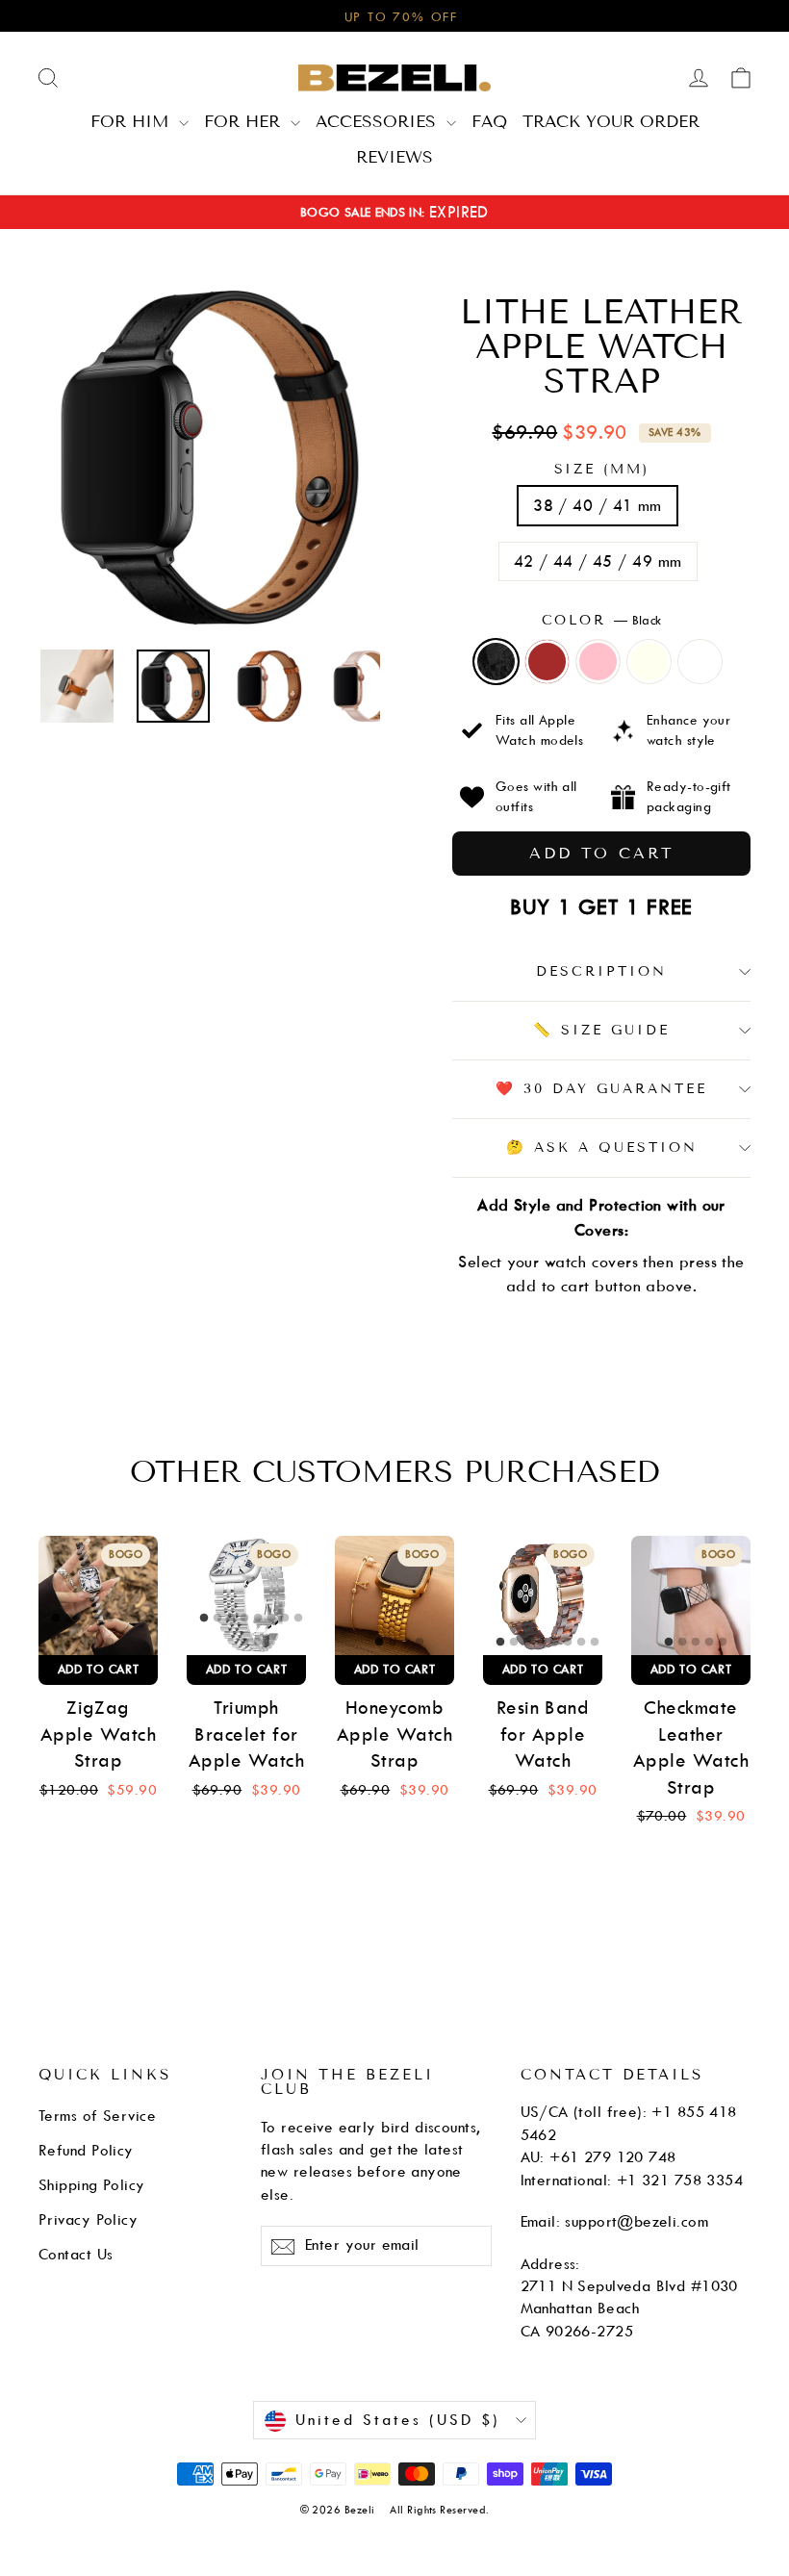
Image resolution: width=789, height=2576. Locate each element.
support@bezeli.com (636, 2222)
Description (601, 971)
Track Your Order (611, 121)
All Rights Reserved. (439, 2510)
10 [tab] (111, 1643)
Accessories (379, 121)
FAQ (489, 121)
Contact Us (76, 2255)
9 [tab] (97, 1643)
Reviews (394, 157)
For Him (132, 121)
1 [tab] (57, 1619)
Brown (547, 662)
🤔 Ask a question (602, 1148)
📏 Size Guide (601, 1030)
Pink (598, 662)
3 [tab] (84, 1619)
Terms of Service (97, 2116)
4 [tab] (97, 1619)
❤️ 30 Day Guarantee (601, 1089)
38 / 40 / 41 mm (598, 506)
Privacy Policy (88, 2220)
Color (602, 620)
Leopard (700, 662)
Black (496, 662)
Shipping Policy (92, 2185)
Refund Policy (86, 2151)
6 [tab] (124, 1619)
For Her (245, 121)
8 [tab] (151, 1619)
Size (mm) (602, 470)
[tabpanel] (98, 1595)
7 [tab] (138, 1619)
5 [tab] (111, 1619)
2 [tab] (70, 1619)
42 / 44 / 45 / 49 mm (598, 561)
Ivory (649, 662)
